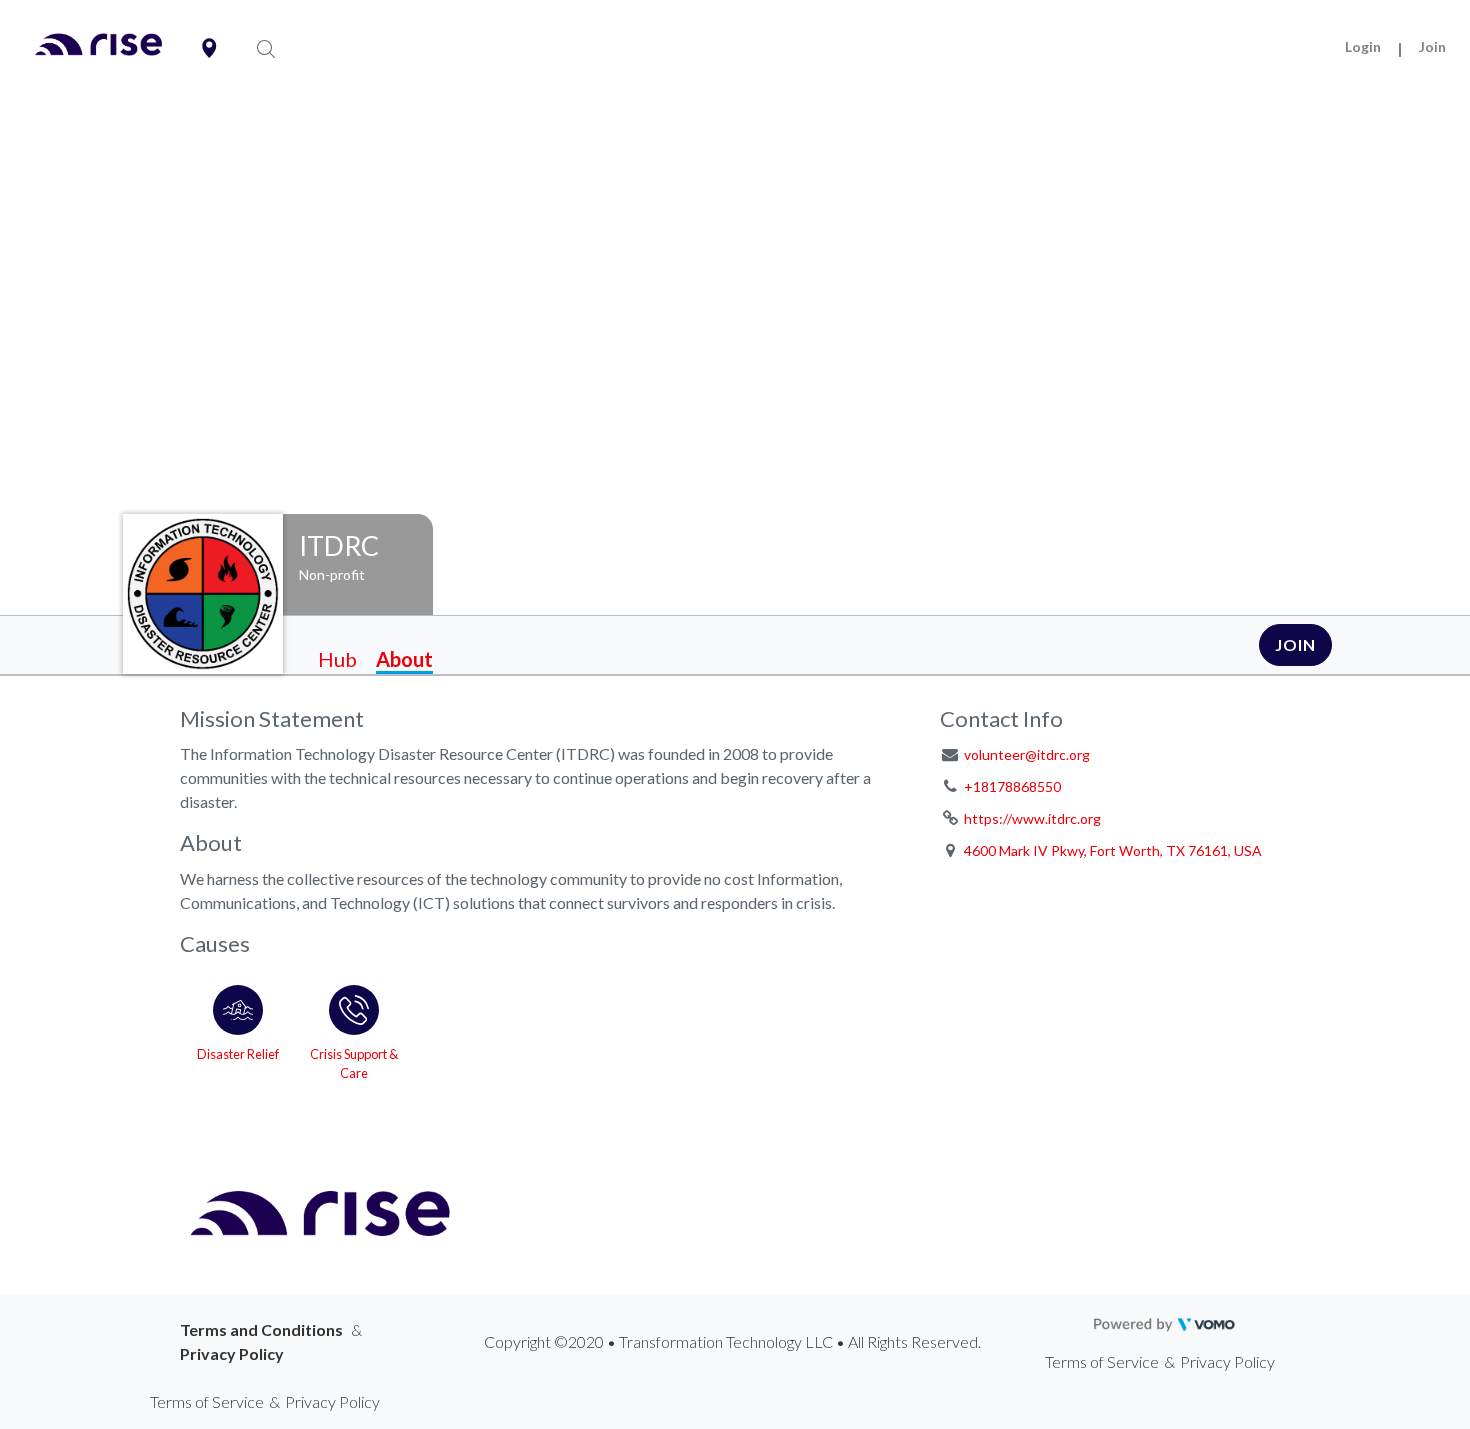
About (404, 659)
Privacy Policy (232, 1353)
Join (1432, 46)
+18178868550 (1012, 786)
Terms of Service (1102, 1361)
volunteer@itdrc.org (1027, 754)
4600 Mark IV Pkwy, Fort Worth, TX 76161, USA (1113, 850)
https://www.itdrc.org (1032, 818)
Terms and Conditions (261, 1329)
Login (1363, 46)
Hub (337, 659)
